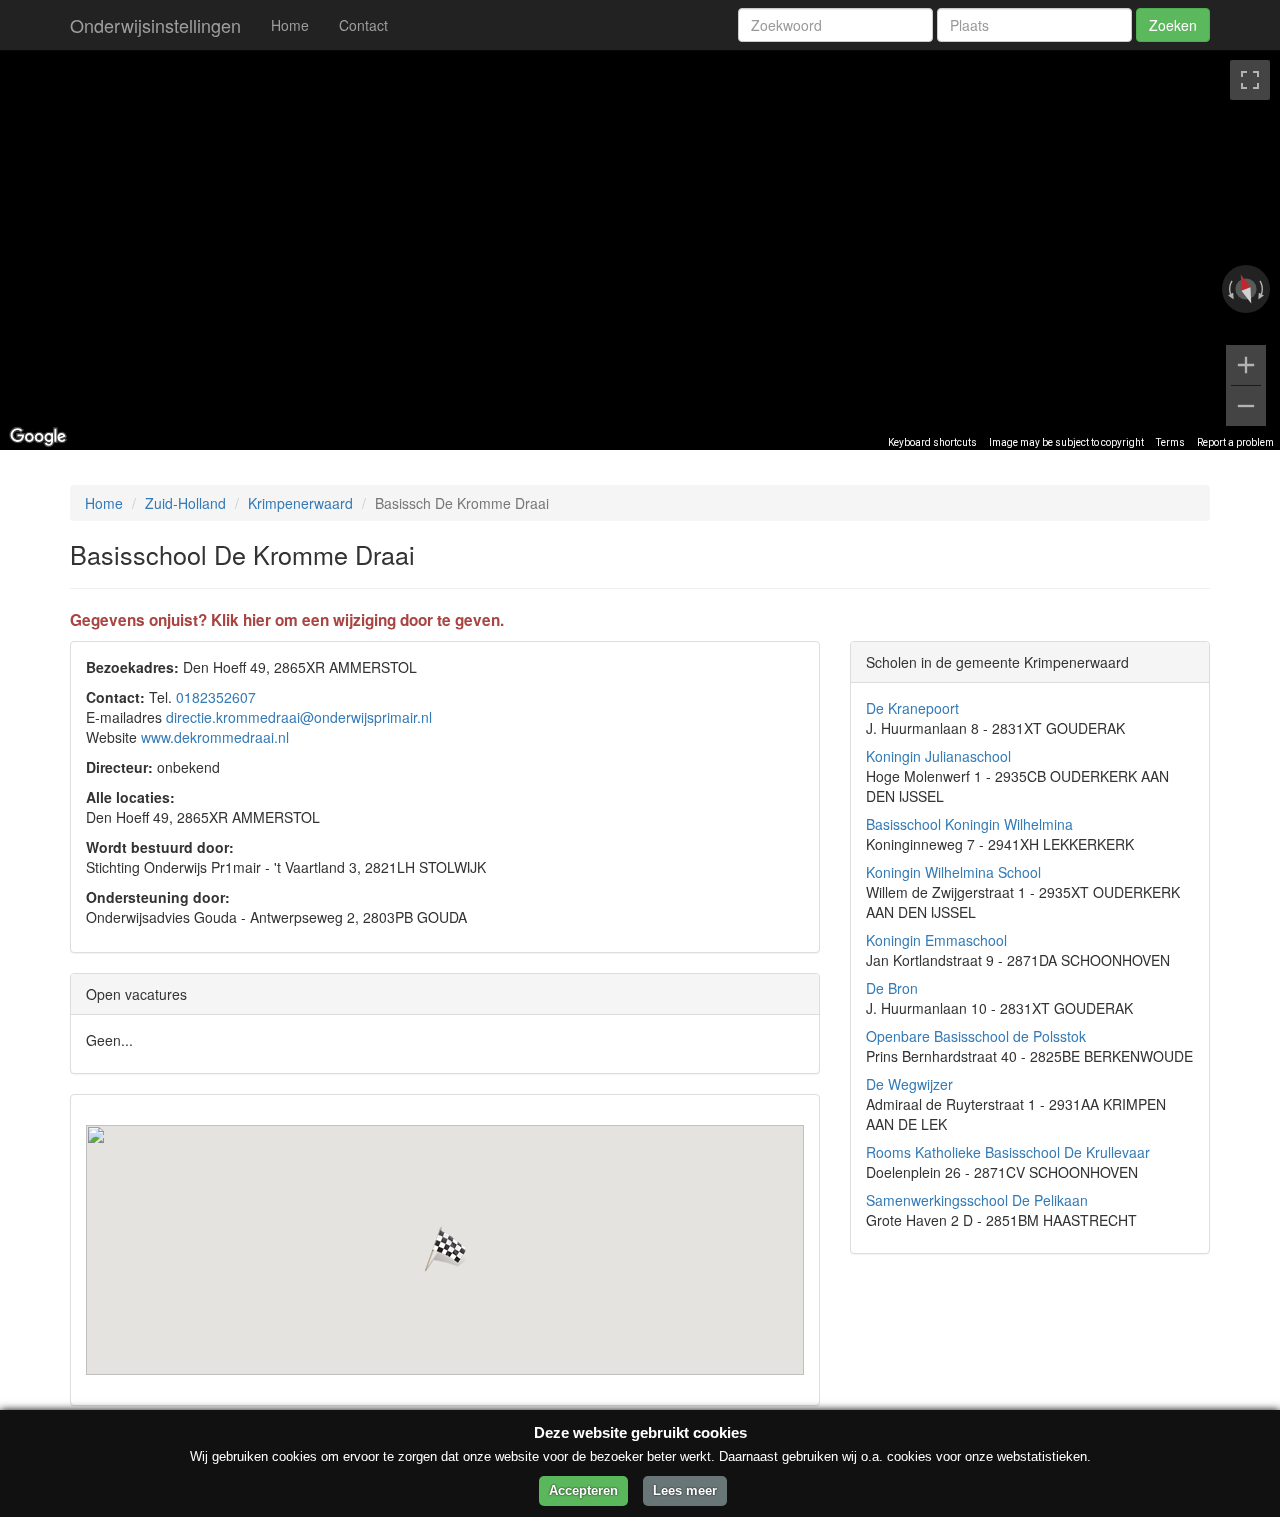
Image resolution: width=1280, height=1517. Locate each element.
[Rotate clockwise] (1263, 289)
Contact (363, 25)
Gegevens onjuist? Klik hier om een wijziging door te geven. (287, 620)
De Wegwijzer (909, 1084)
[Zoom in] (1246, 365)
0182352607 (216, 697)
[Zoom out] (1246, 406)
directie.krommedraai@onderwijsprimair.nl (299, 717)
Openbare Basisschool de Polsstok (976, 1036)
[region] (640, 250)
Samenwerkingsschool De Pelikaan (977, 1200)
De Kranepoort (912, 708)
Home (290, 25)
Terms (1170, 442)
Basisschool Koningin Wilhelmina (969, 824)
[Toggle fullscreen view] (1250, 80)
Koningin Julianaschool (938, 756)
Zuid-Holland (185, 503)
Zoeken (1173, 25)
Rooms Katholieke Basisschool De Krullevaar (1008, 1152)
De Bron (892, 988)
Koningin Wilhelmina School (953, 872)
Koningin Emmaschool (936, 940)
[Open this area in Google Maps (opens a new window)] (38, 437)
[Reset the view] (1245, 289)
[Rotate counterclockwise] (1229, 289)
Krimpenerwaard (300, 503)
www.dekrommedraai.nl (215, 737)
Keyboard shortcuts (932, 442)
